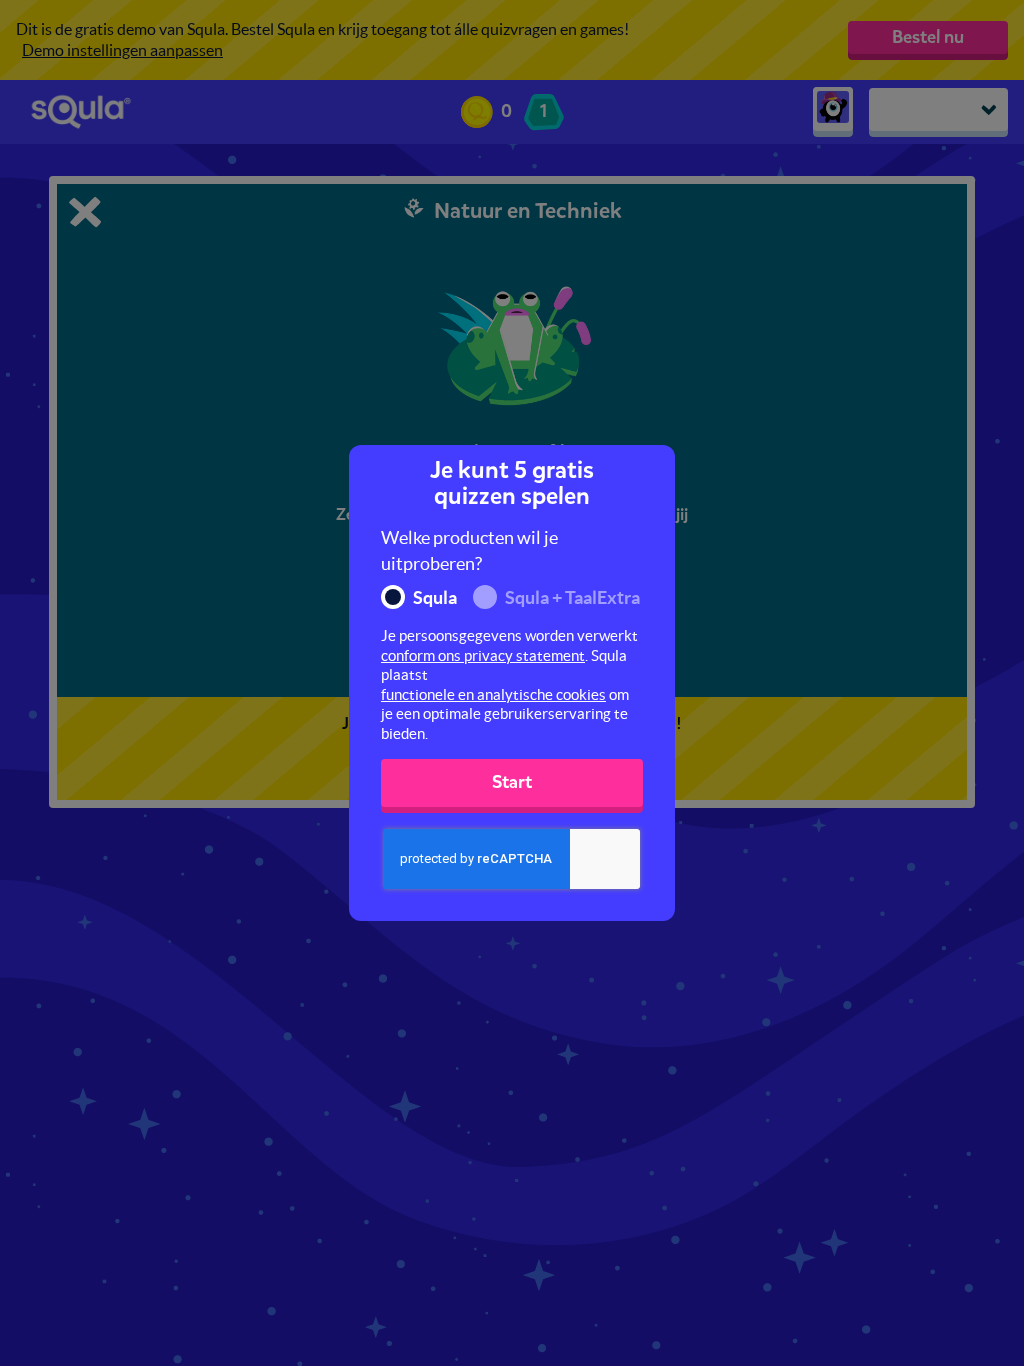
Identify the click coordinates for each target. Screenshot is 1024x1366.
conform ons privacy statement (483, 655)
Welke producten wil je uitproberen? (469, 550)
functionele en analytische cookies (493, 694)
